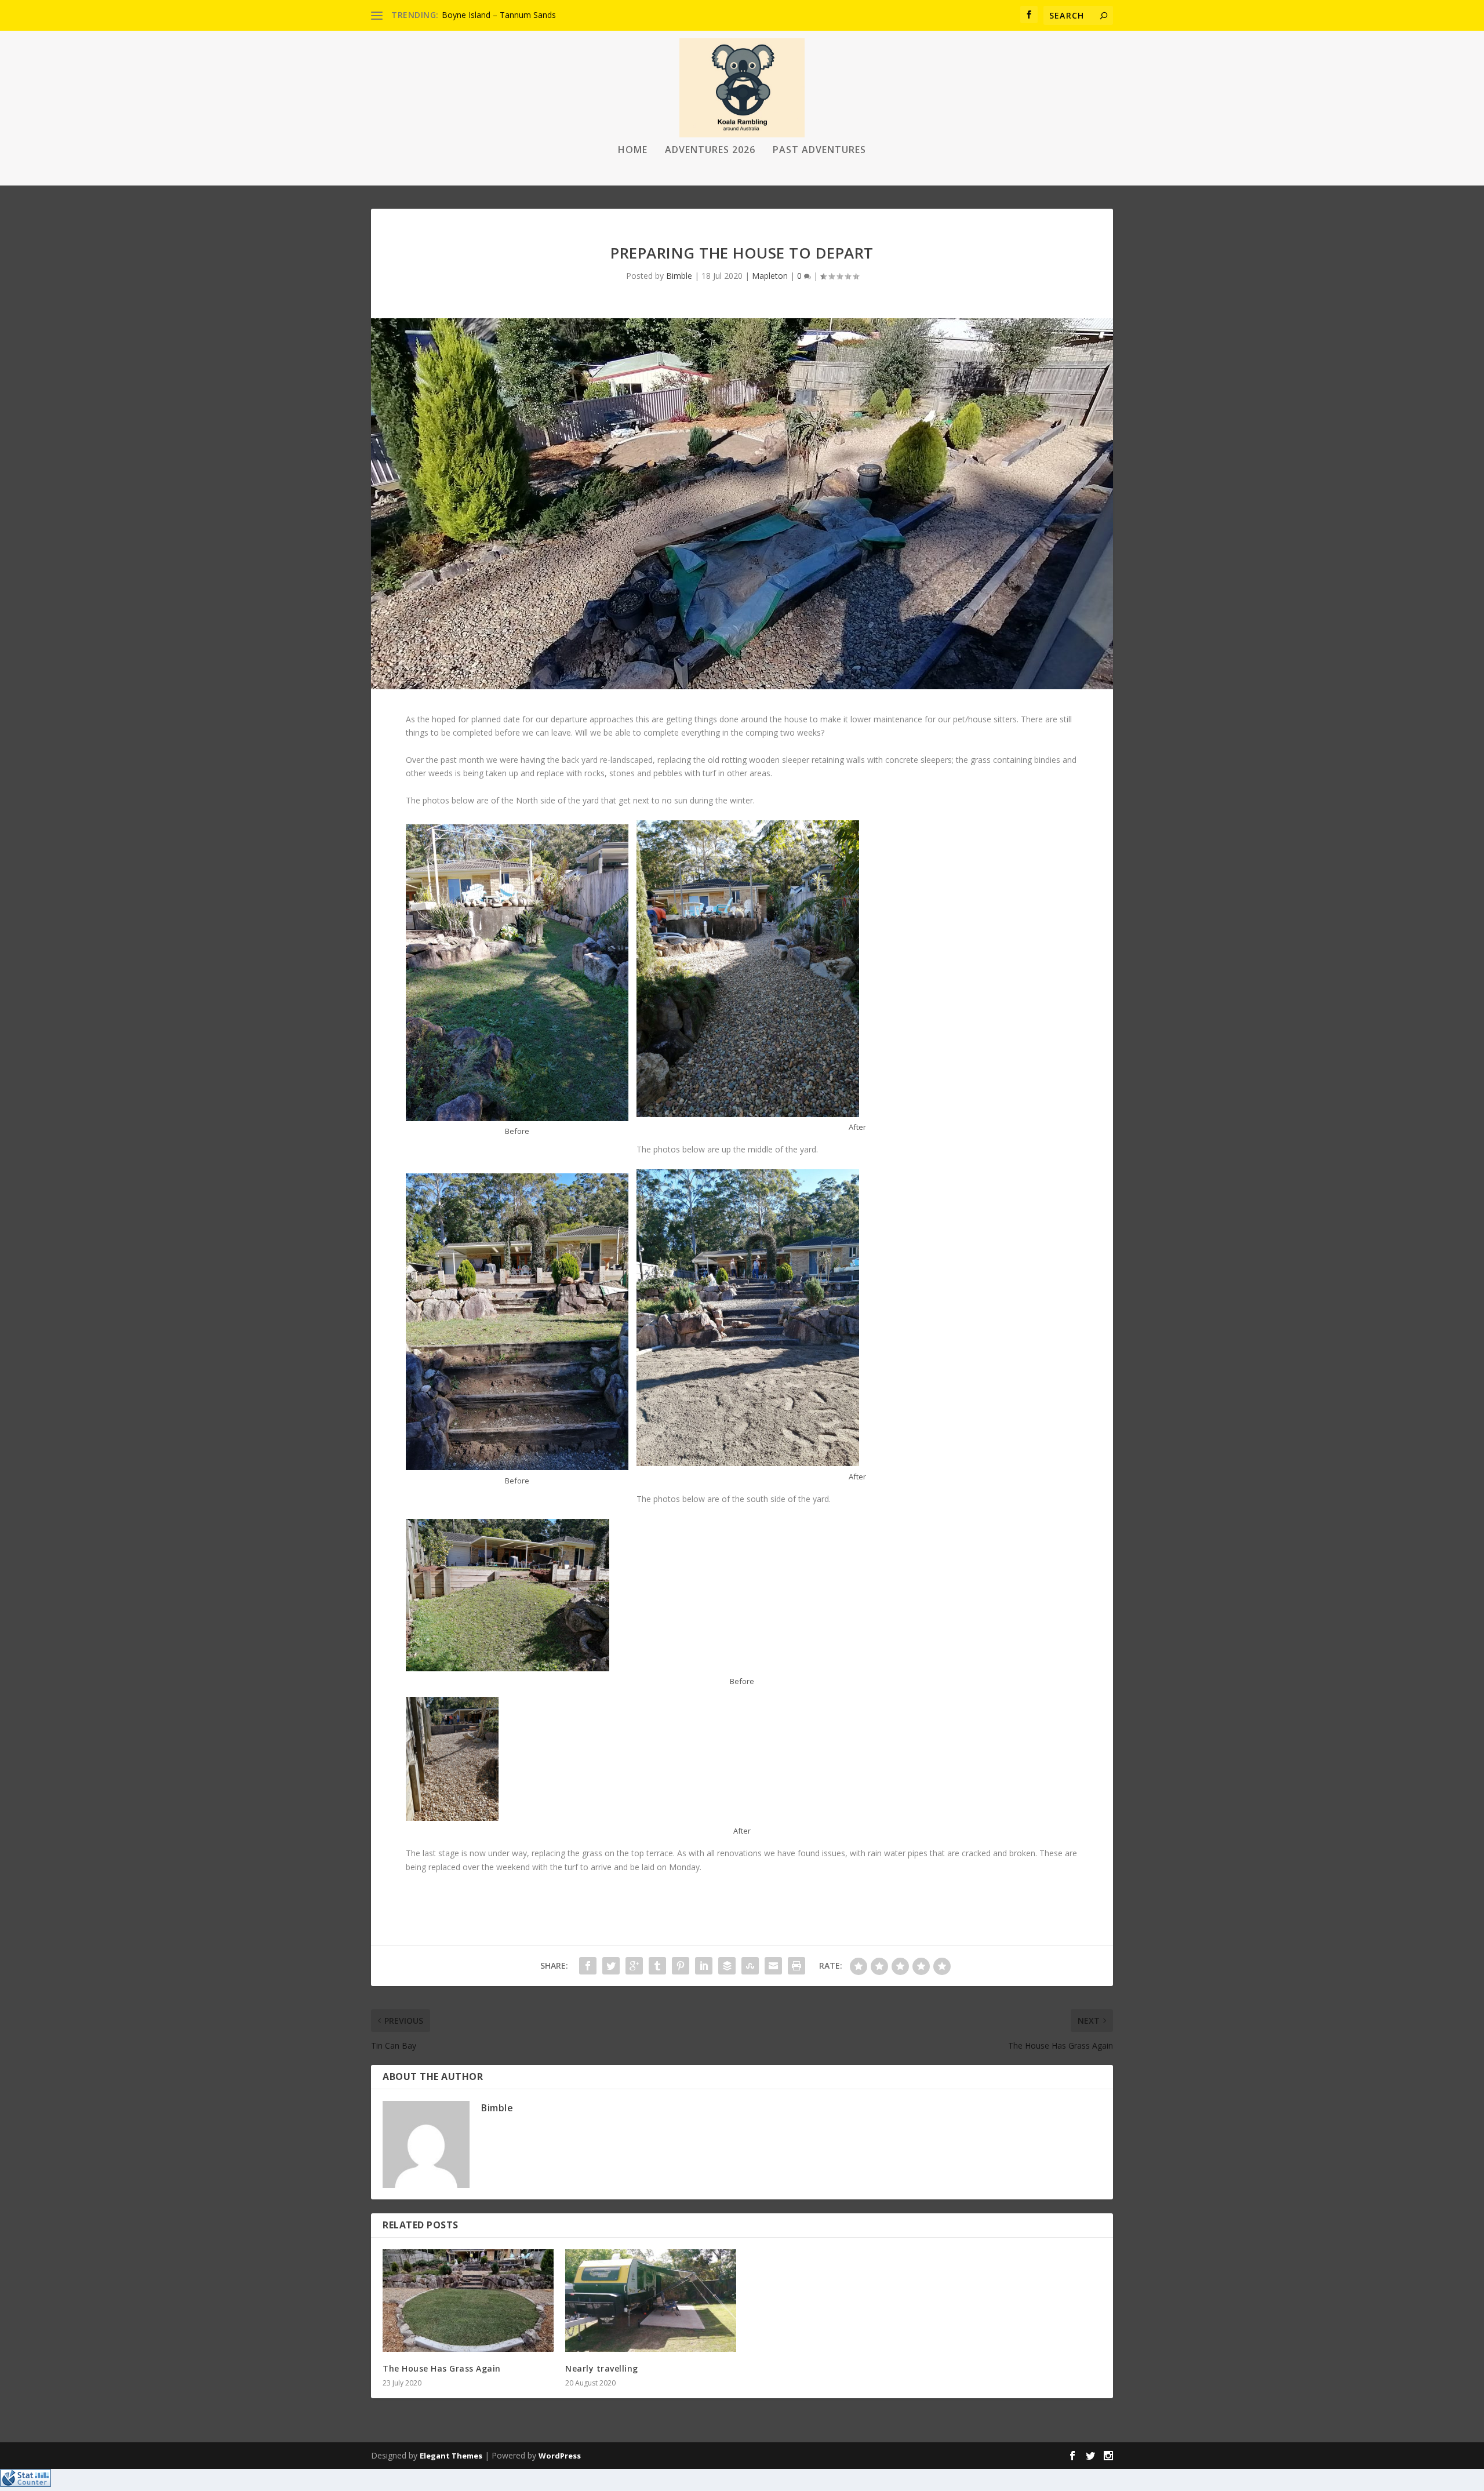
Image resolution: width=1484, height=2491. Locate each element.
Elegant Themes (451, 2456)
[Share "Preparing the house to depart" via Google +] (634, 1966)
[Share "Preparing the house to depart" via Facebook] (588, 1966)
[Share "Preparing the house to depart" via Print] (796, 1966)
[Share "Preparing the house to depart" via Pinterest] (681, 1966)
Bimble (679, 276)
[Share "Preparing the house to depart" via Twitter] (611, 1966)
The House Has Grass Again (442, 2368)
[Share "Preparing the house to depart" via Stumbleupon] (750, 1966)
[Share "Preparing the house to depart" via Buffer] (727, 1966)
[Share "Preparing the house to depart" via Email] (773, 1966)
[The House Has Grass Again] (468, 2301)
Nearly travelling (602, 2368)
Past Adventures (819, 150)
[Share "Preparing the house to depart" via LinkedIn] (704, 1966)
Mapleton (770, 276)
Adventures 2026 (710, 150)
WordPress (560, 2456)
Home (633, 150)
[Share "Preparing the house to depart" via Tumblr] (657, 1966)
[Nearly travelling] (651, 2301)
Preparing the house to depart (498, 15)
